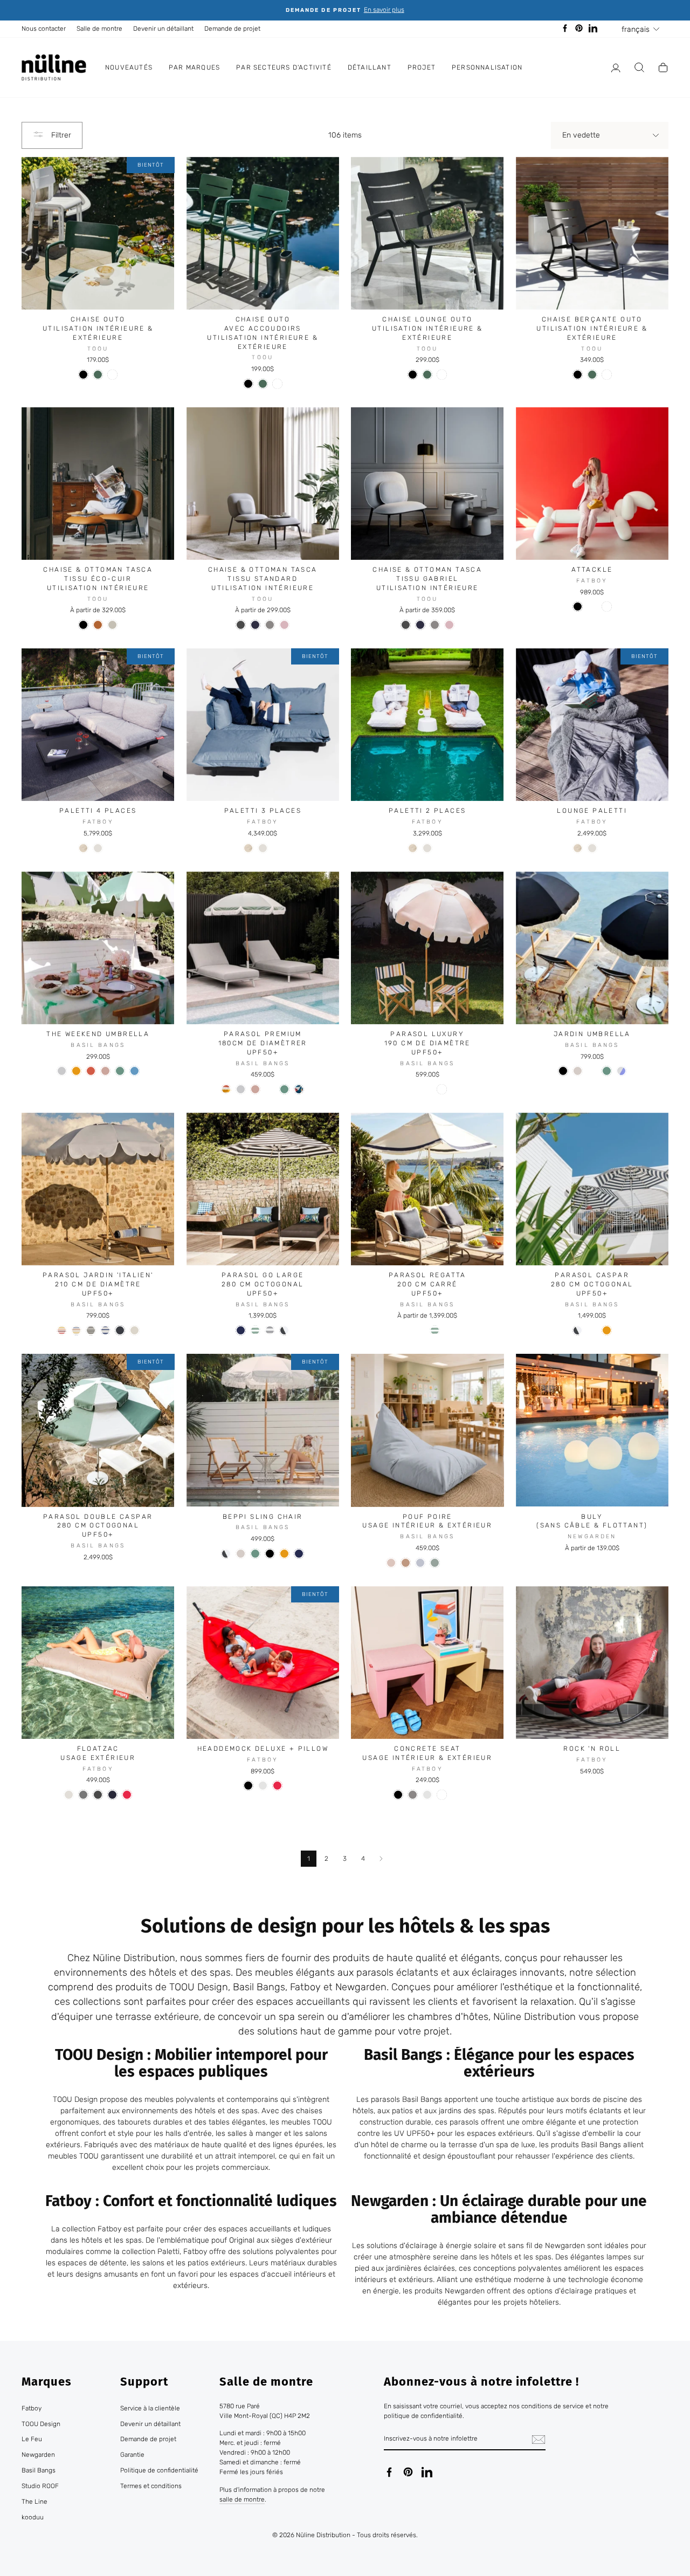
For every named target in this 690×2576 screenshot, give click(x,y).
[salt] (62, 1071)
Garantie (132, 2455)
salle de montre (242, 2499)
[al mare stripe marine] (105, 1330)
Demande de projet (232, 29)
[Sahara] (83, 848)
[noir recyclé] (578, 607)
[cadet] (270, 1330)
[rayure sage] (255, 1330)
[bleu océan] (112, 1795)
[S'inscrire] (539, 2440)
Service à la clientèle (150, 2408)
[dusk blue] (420, 1563)
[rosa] (391, 1563)
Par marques (194, 67)
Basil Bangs (39, 2470)
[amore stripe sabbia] (91, 1330)
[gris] (270, 625)
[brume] (98, 848)
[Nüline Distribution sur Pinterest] (408, 2472)
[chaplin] (284, 1330)
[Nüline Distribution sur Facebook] (389, 2472)
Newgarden (38, 2455)
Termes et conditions (151, 2486)
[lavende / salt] (621, 1071)
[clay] (406, 1563)
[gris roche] (112, 848)
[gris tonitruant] (98, 1795)
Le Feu (32, 2439)
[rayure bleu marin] (420, 1330)
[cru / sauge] (464, 1563)
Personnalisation (487, 67)
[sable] (112, 625)
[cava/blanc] (456, 1089)
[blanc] (112, 375)
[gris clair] (263, 1786)
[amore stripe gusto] (76, 1330)
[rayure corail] (592, 1330)
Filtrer (60, 135)
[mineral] (134, 1071)
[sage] (120, 1071)
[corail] (91, 1071)
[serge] (241, 1330)
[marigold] (76, 1071)
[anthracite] (241, 625)
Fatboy (32, 2408)
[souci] (592, 1071)
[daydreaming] (226, 1089)
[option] (345, 10)
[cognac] (98, 625)
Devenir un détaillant (163, 29)
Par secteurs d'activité (284, 67)
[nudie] (105, 1071)
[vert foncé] (98, 375)
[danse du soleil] (270, 1089)
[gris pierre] (83, 1795)
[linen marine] (120, 1330)
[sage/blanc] (413, 1089)
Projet (422, 67)
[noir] (83, 375)
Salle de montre (99, 29)
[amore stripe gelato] (62, 1330)
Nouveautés (129, 67)
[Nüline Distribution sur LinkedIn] (427, 2472)
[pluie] (592, 607)
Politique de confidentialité (159, 2470)
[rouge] (127, 1795)
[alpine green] (435, 1563)
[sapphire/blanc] (427, 1089)
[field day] (299, 1089)
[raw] (578, 1071)
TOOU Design (41, 2424)
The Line (34, 2502)
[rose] (284, 625)
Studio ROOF (40, 2486)
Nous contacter (44, 29)
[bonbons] (456, 1795)
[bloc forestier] (449, 1563)
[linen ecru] (134, 1330)
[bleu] (255, 625)
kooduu (33, 2517)
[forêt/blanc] (398, 1089)
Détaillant (370, 67)
